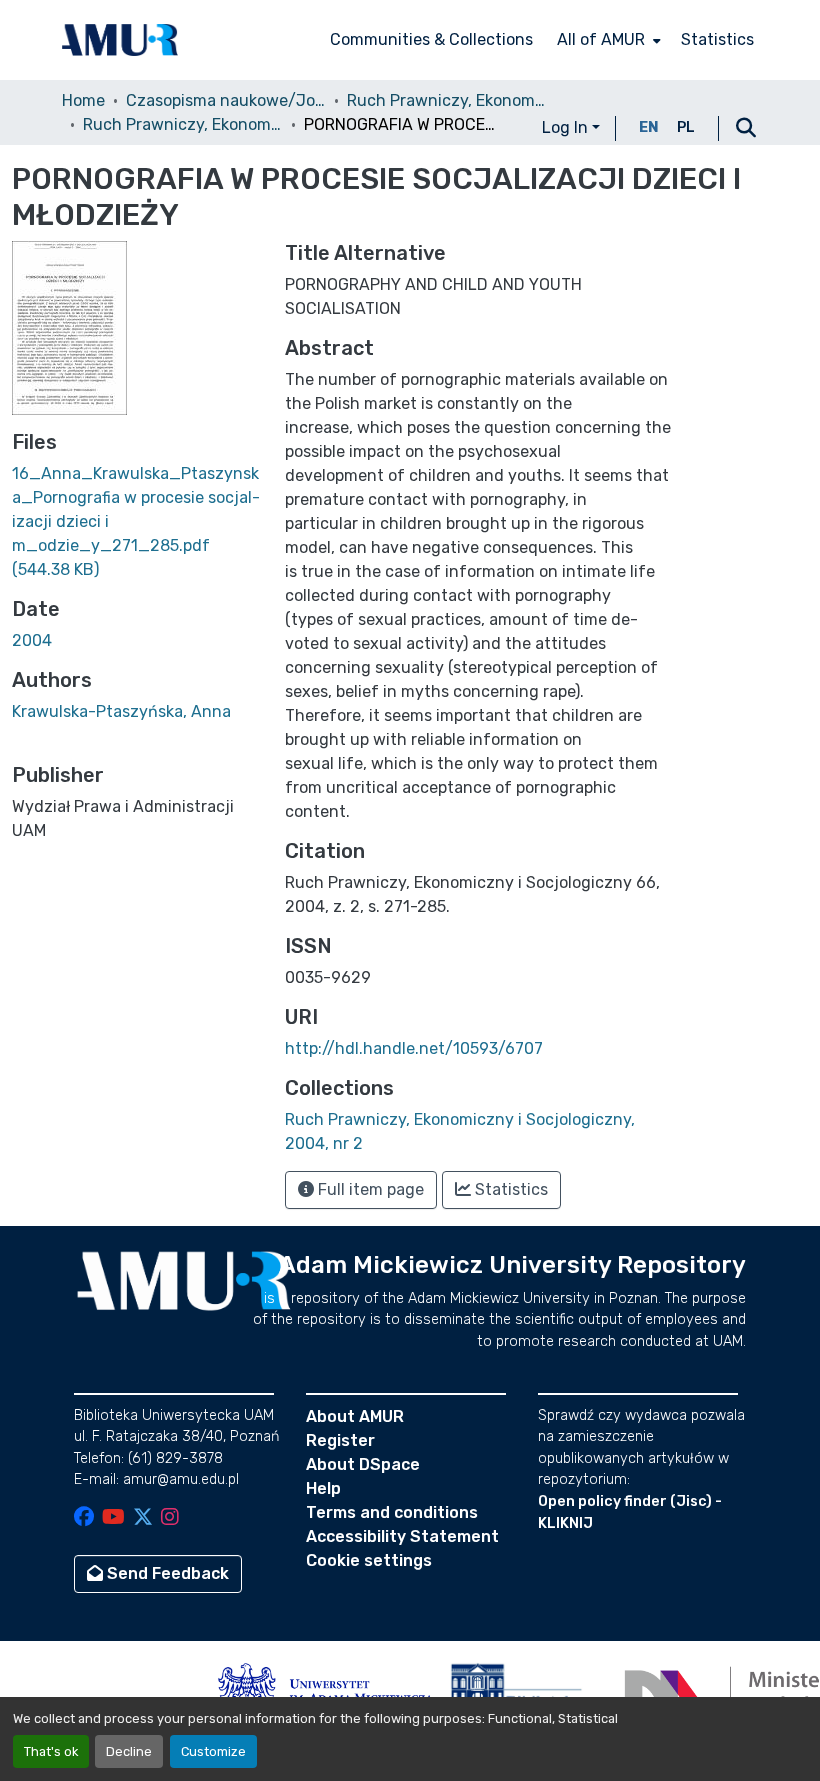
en (649, 127)
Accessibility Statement (402, 1536)
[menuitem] (607, 40)
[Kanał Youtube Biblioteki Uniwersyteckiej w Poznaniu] (113, 1518)
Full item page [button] (369, 1189)
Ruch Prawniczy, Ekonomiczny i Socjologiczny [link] (447, 100)
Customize (213, 1751)
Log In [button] (567, 127)
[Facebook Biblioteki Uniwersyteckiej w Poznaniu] (84, 1518)
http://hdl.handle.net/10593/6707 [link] (414, 1048)
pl (686, 127)
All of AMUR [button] (601, 39)
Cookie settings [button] (369, 1560)
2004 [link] (32, 640)
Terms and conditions (392, 1512)
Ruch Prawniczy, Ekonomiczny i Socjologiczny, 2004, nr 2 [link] (183, 124)
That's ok (51, 1751)
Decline (129, 1751)
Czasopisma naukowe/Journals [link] (226, 100)
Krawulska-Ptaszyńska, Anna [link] (121, 711)
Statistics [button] (509, 1189)
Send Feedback (166, 1573)
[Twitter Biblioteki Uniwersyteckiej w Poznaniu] (143, 1518)
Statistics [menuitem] (717, 39)
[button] (120, 40)
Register (340, 1440)
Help (323, 1488)
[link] (136, 522)
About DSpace (363, 1464)
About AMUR (355, 1416)
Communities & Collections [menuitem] (431, 39)
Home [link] (83, 100)
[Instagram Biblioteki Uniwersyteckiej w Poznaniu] (170, 1518)
